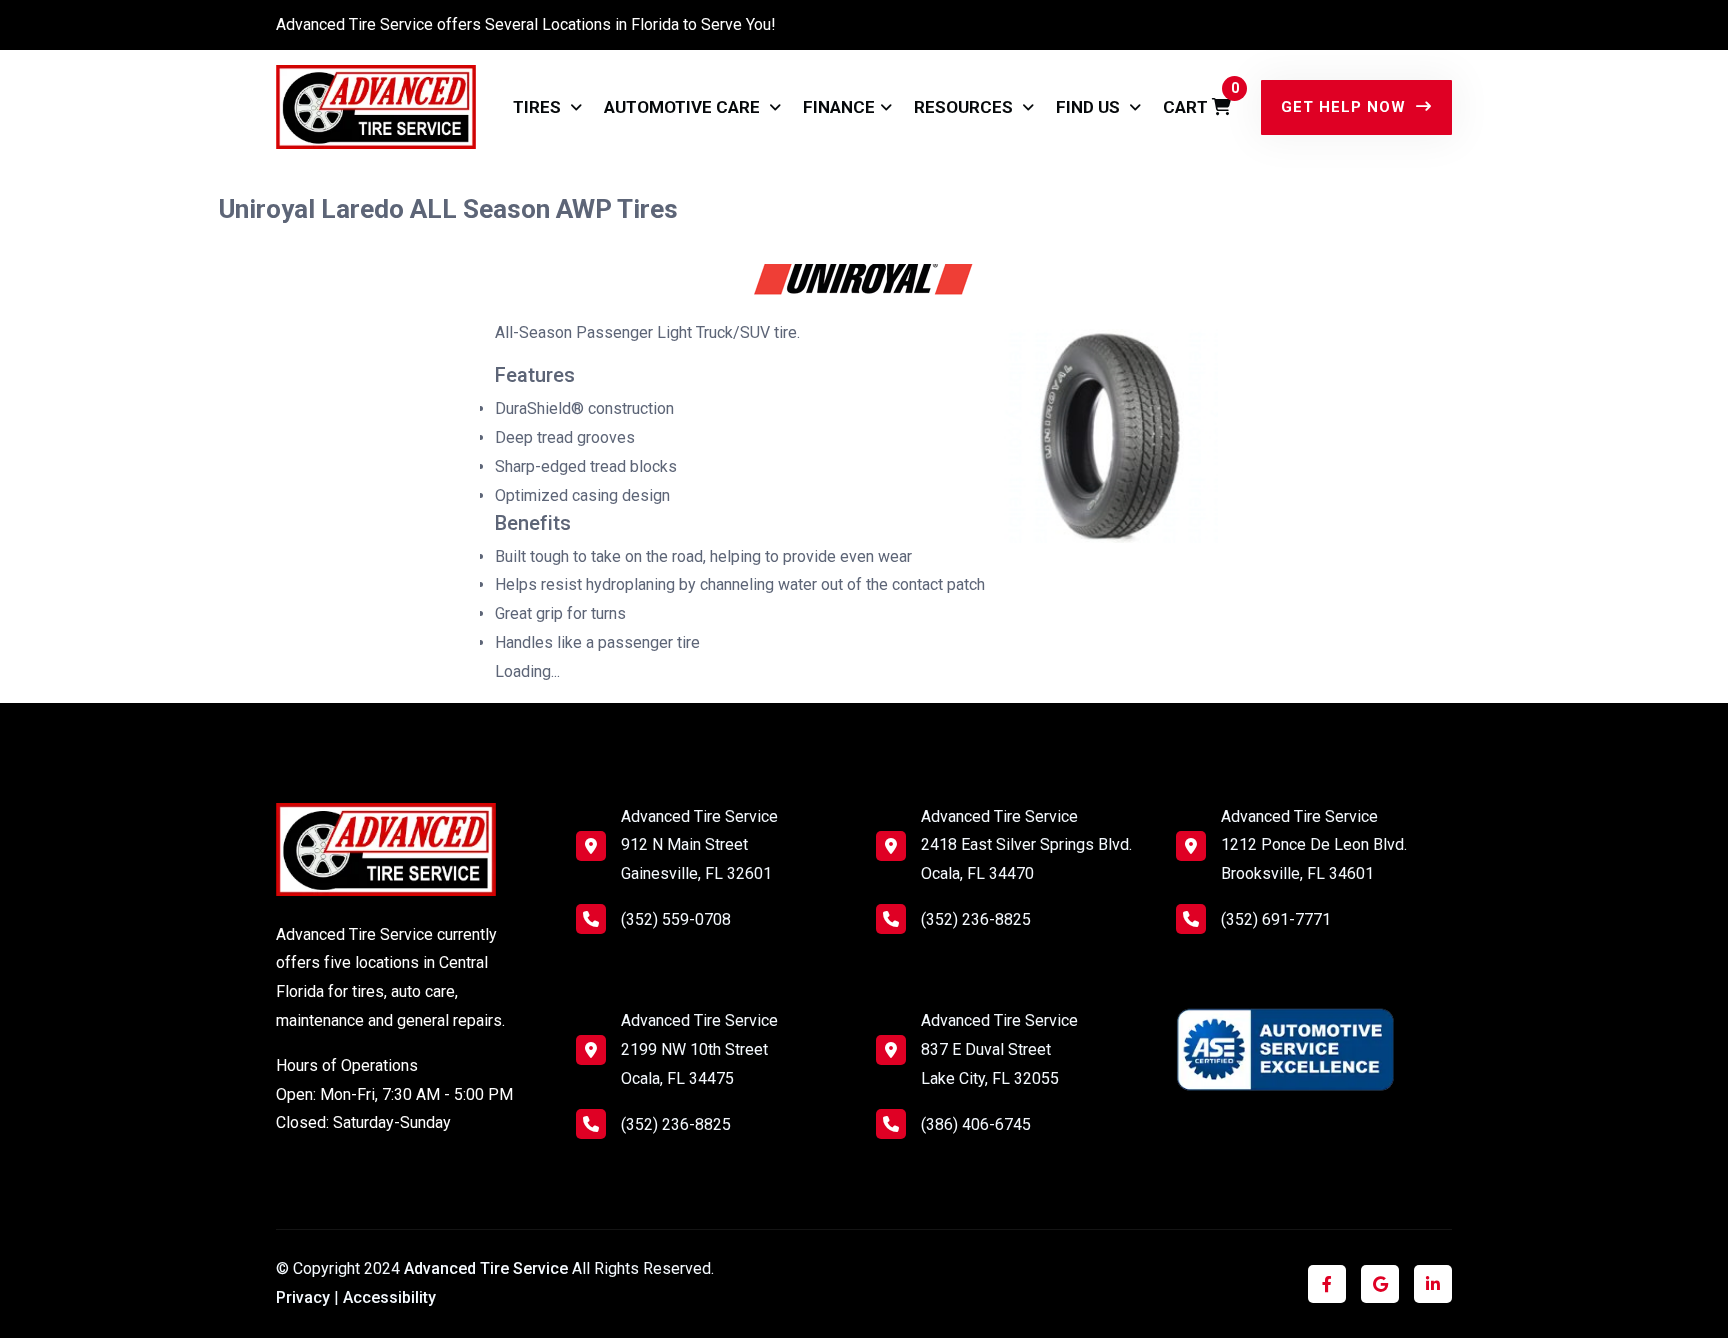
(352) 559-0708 (676, 919)
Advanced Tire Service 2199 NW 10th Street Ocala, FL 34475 (699, 1049)
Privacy (303, 1297)
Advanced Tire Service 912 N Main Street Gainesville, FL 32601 (699, 845)
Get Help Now (1346, 107)
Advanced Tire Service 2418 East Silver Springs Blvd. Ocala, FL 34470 (1026, 845)
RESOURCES (965, 107)
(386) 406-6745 (976, 1124)
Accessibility (389, 1297)
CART (1197, 98)
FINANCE (839, 107)
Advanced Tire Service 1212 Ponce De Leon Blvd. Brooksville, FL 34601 (1314, 845)
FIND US (1090, 107)
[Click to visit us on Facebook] (1327, 1284)
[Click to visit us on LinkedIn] (1433, 1284)
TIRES (539, 107)
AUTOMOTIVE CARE (684, 107)
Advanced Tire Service (488, 1268)
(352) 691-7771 (1276, 919)
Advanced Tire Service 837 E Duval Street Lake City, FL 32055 (999, 1049)
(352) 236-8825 (676, 1124)
